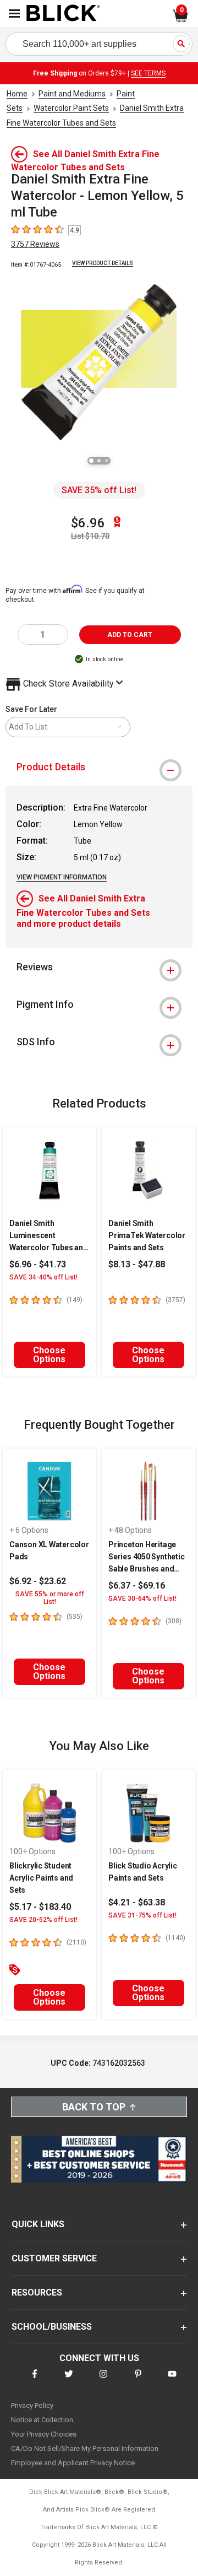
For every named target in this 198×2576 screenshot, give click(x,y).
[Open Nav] (14, 13)
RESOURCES (37, 2293)
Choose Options (49, 1355)
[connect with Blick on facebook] (35, 2381)
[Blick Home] (63, 14)
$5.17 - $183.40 (40, 1907)
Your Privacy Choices (44, 2434)
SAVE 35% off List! (99, 490)
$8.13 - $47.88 (137, 1264)
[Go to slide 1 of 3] (91, 461)
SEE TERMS (148, 73)
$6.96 (88, 523)
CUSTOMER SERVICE (54, 2258)
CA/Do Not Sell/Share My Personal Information (85, 2448)
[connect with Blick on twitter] (69, 2381)
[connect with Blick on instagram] (103, 2381)
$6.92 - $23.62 (38, 1581)
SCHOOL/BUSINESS (52, 2327)
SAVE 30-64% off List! (142, 1598)
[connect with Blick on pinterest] (138, 2381)
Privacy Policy (32, 2405)
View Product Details (103, 263)
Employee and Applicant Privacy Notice (73, 2463)
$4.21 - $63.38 (137, 1902)
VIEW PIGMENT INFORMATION (62, 877)
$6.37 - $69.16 (137, 1586)
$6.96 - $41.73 (38, 1264)
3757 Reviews (35, 244)
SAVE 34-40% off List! (43, 1277)
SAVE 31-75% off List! (142, 1915)
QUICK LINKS (38, 2224)
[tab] (99, 767)
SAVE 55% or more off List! (50, 1598)
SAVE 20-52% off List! (43, 1920)
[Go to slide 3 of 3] (107, 461)
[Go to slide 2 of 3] (99, 461)
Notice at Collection (42, 2420)
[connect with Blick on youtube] (172, 2381)
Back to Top (94, 2107)
